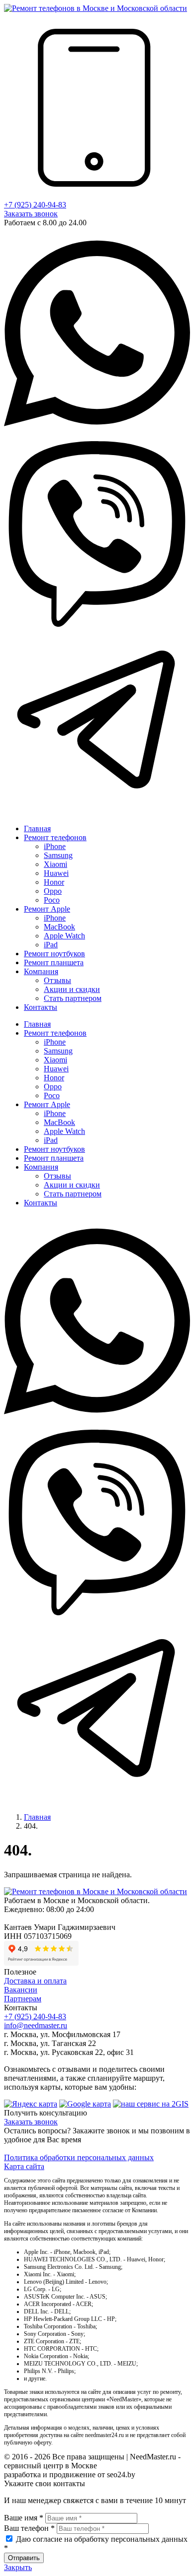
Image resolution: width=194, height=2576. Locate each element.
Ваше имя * (24, 2518)
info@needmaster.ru (36, 2025)
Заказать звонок (31, 214)
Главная (37, 1817)
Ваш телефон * (29, 2528)
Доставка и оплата (35, 1981)
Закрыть (18, 2567)
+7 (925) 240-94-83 (35, 205)
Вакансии (21, 1990)
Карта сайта (24, 2166)
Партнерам (23, 1999)
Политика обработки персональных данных (79, 2157)
